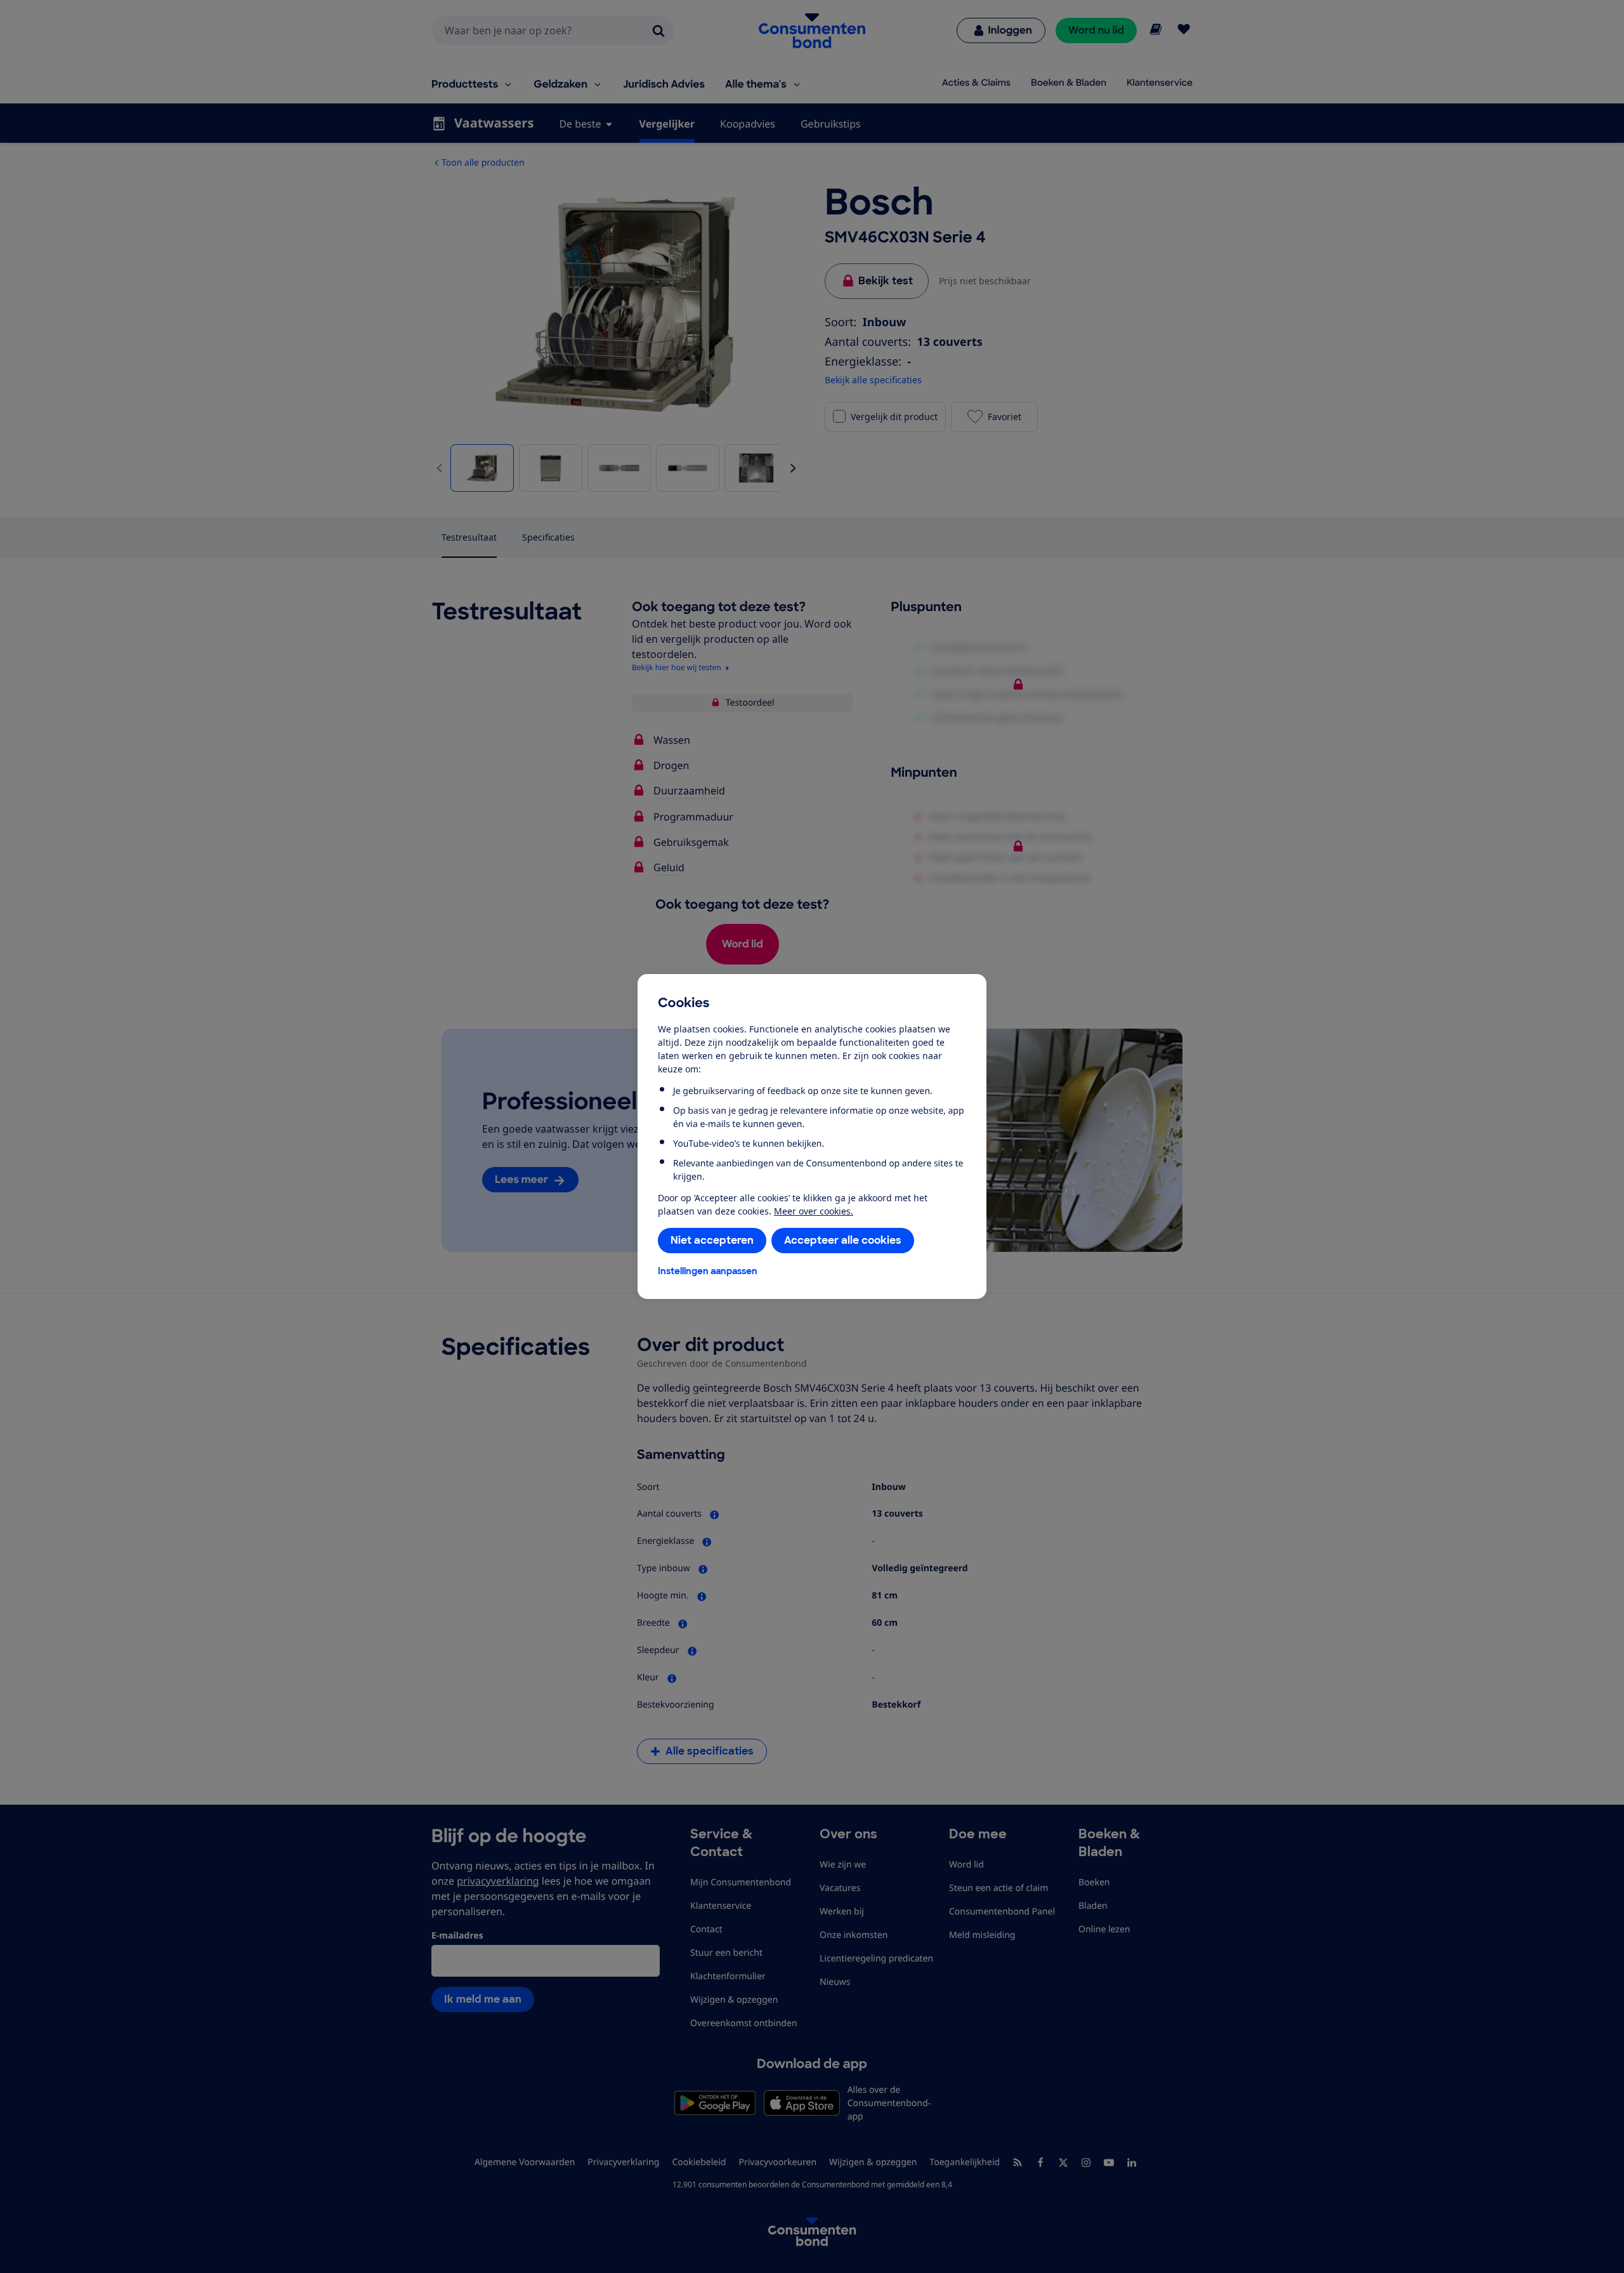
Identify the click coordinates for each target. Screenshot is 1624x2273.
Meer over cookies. (814, 1211)
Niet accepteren (712, 1240)
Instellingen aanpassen (708, 1271)
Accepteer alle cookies (843, 1240)
